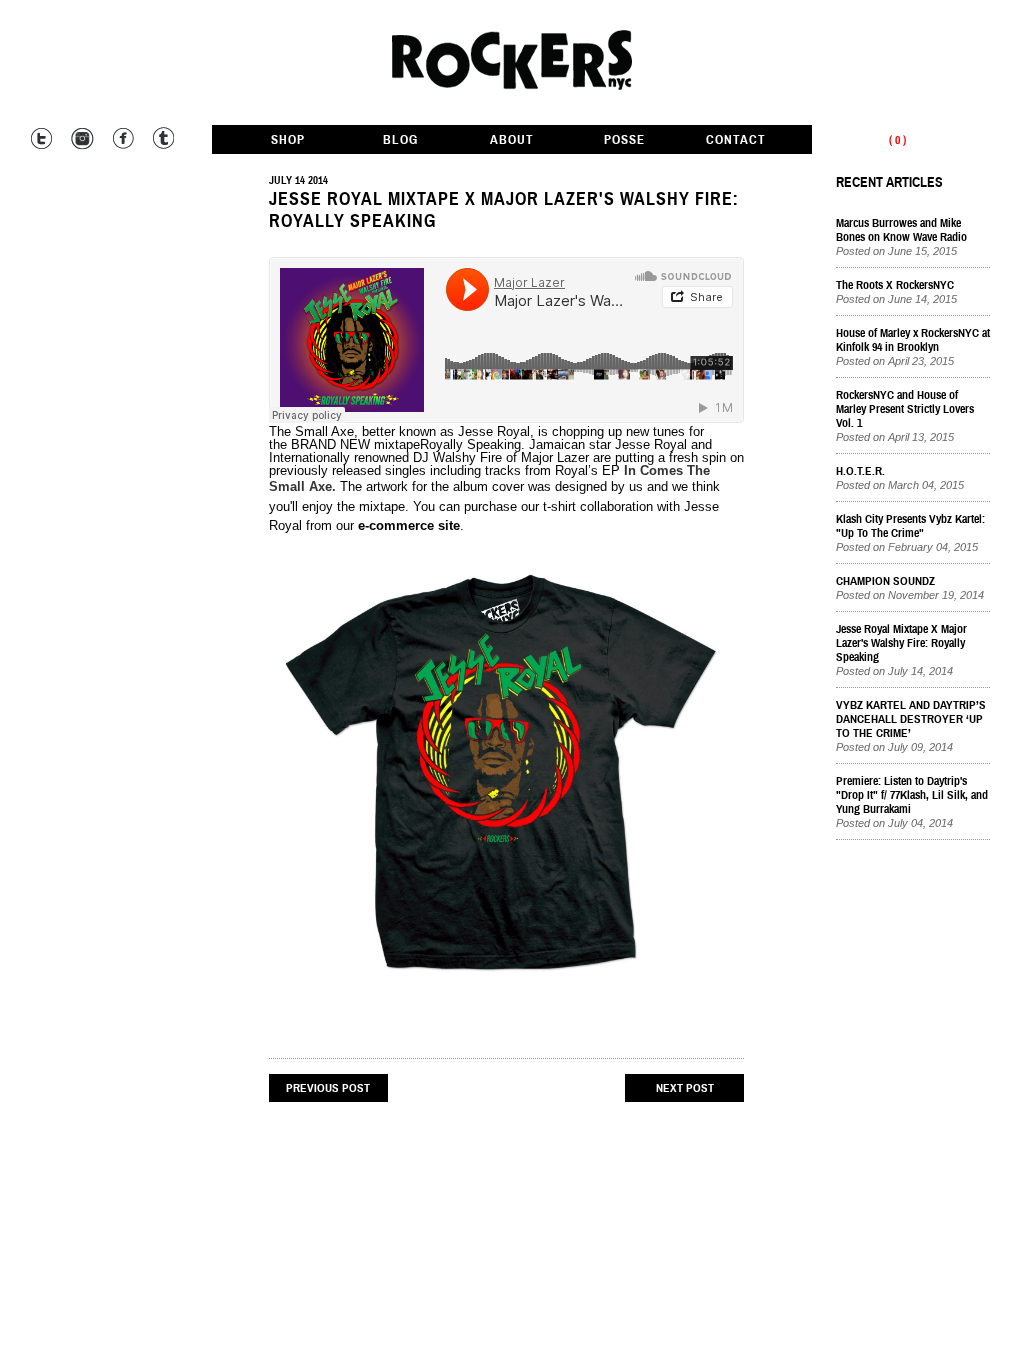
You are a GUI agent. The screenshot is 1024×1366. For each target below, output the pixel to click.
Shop (288, 140)
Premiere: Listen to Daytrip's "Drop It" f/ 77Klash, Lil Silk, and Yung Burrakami (912, 795)
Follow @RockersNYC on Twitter (41, 138)
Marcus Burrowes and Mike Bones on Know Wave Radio (901, 230)
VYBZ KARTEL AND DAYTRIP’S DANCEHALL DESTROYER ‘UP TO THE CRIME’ (911, 719)
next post (685, 1088)
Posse (624, 140)
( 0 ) (897, 140)
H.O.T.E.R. (860, 471)
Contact (736, 140)
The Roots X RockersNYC (895, 285)
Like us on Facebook (121, 138)
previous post (328, 1088)
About (512, 140)
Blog (400, 140)
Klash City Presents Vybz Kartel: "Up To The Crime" (910, 526)
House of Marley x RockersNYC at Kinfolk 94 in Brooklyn (913, 340)
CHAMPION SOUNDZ (885, 581)
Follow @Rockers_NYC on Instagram (81, 138)
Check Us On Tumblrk (161, 138)
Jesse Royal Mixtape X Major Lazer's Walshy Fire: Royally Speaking (504, 210)
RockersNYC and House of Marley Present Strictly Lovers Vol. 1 (905, 409)
